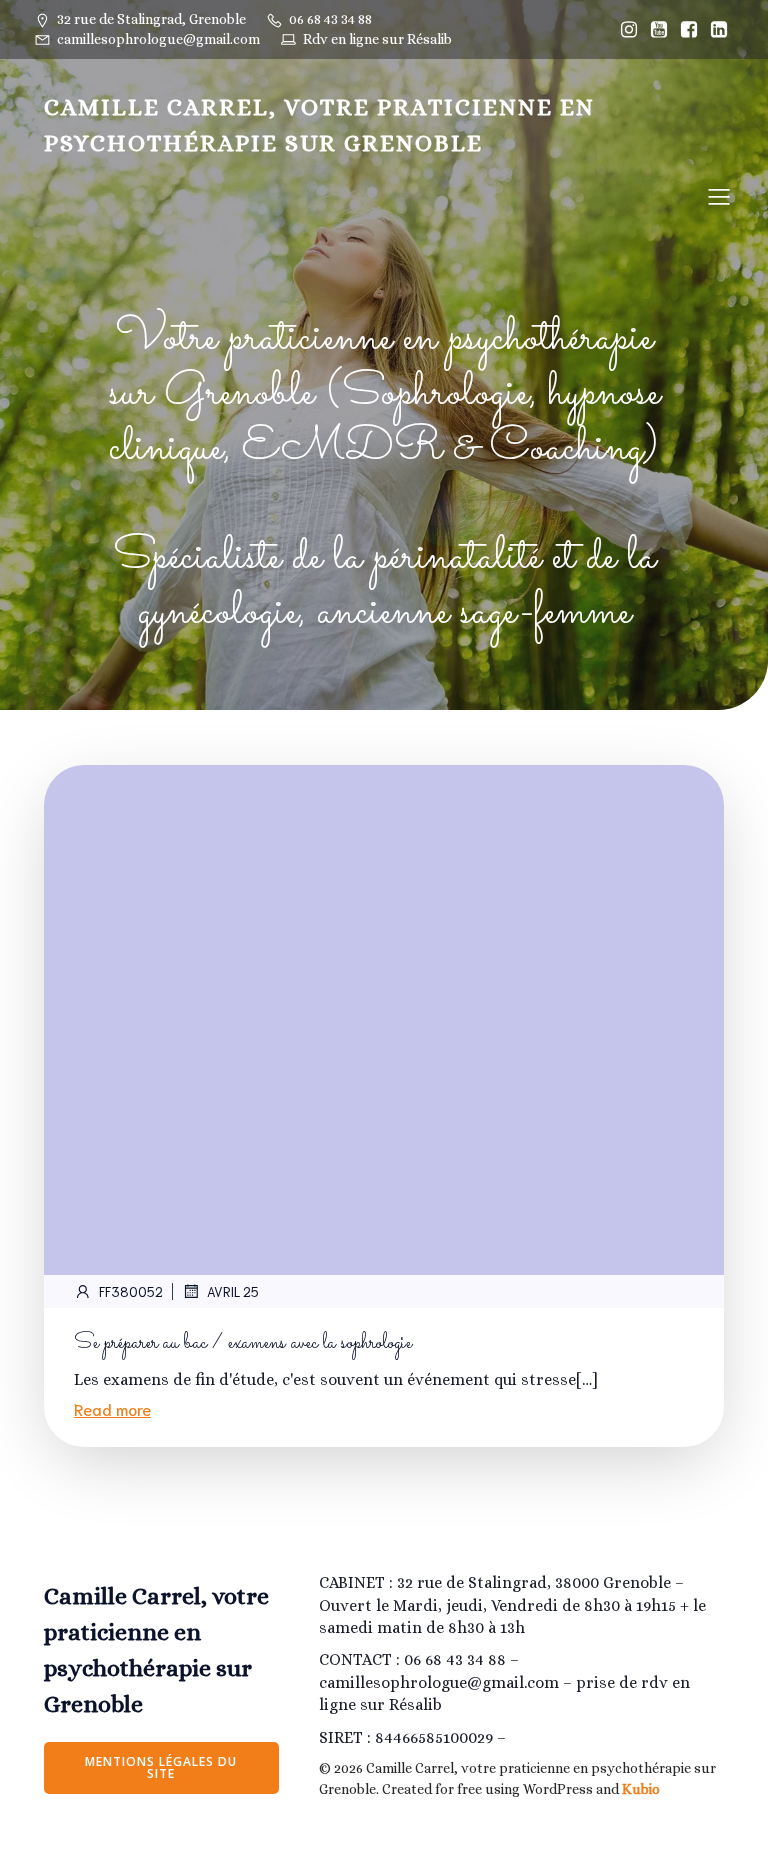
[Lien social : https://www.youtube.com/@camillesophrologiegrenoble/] (659, 30)
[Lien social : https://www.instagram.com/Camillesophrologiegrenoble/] (629, 30)
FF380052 (131, 1291)
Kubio (641, 1789)
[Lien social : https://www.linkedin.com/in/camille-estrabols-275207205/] (719, 30)
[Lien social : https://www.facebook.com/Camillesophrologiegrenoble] (689, 30)
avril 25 (233, 1291)
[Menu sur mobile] (719, 196)
